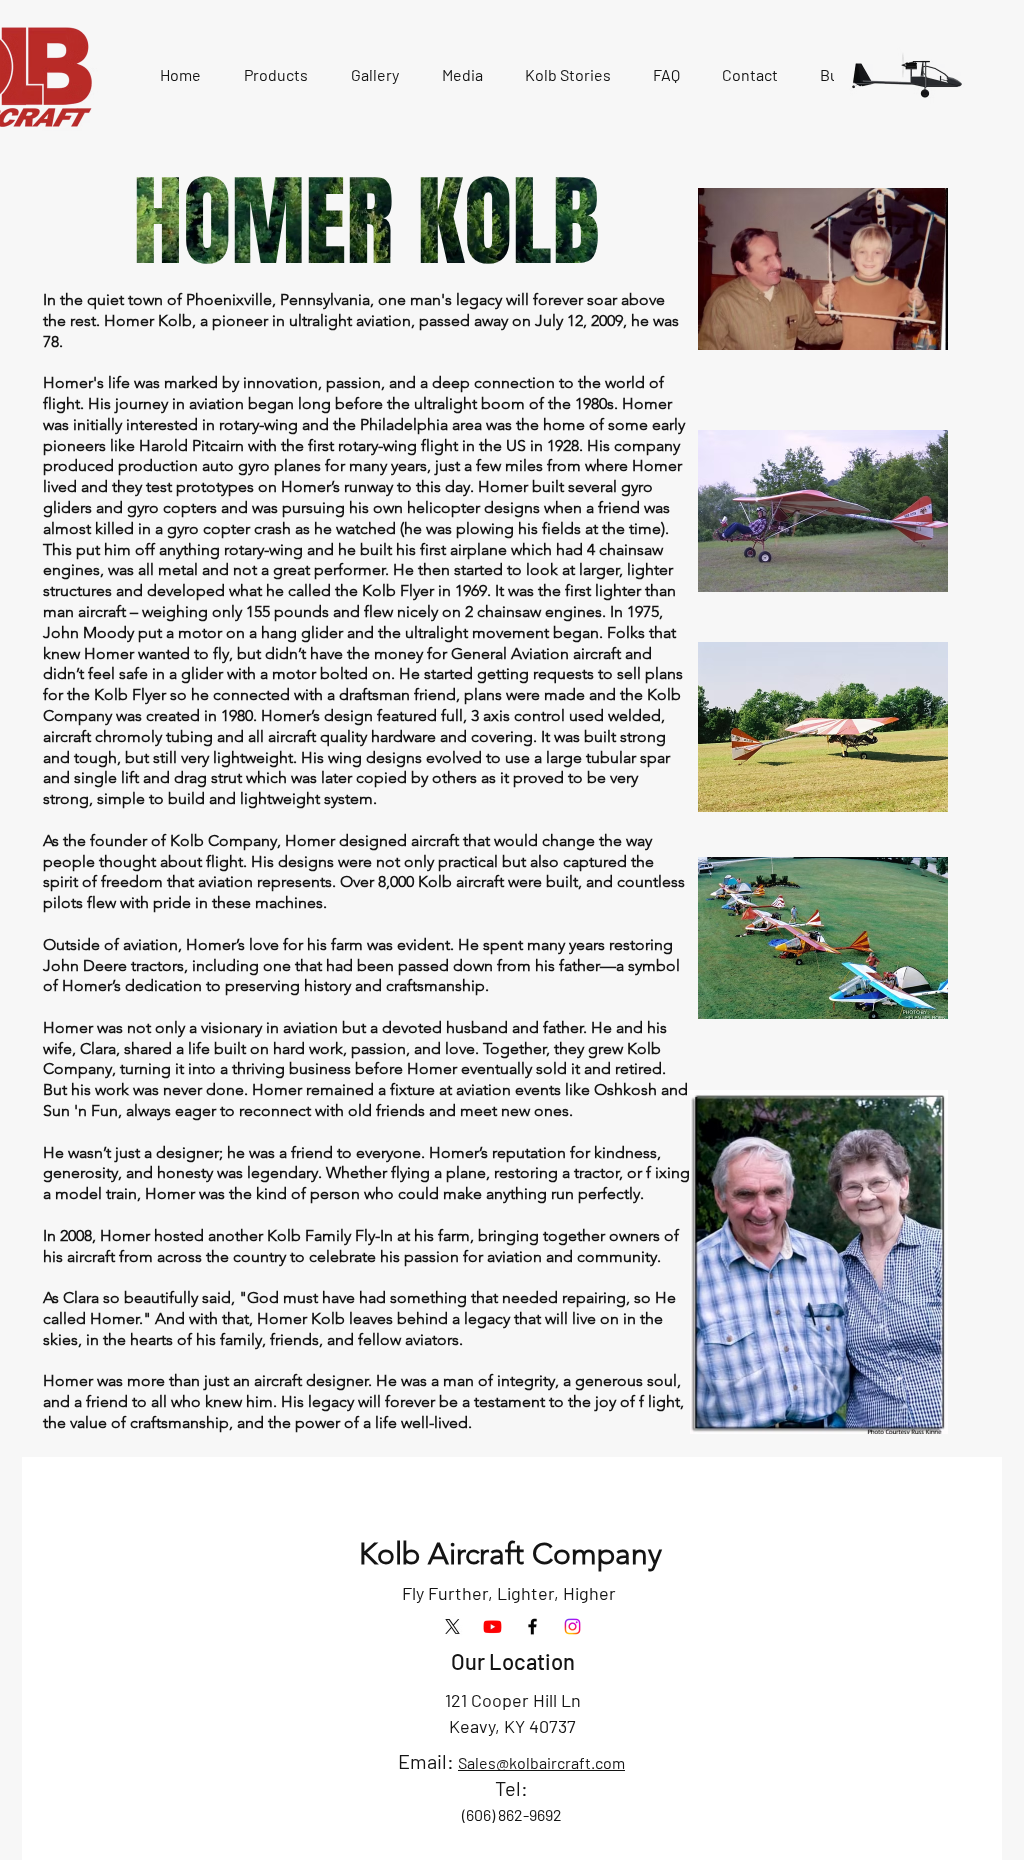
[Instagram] (572, 1626)
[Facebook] (532, 1626)
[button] (275, 75)
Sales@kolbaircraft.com (541, 1762)
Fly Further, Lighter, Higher (509, 1593)
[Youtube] (492, 1626)
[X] (452, 1626)
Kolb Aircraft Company (510, 1554)
